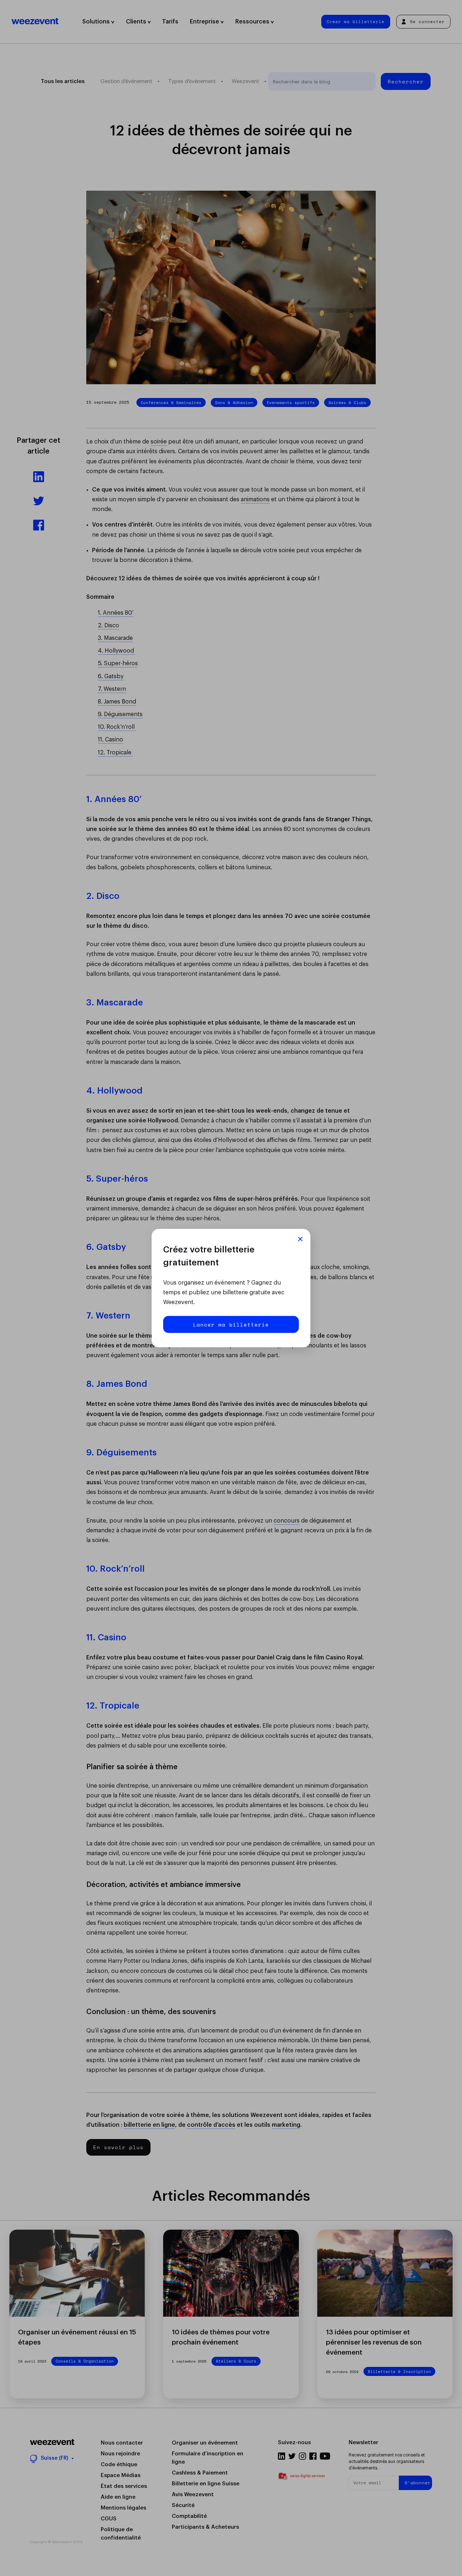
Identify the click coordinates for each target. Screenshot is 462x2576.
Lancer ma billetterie (231, 1324)
